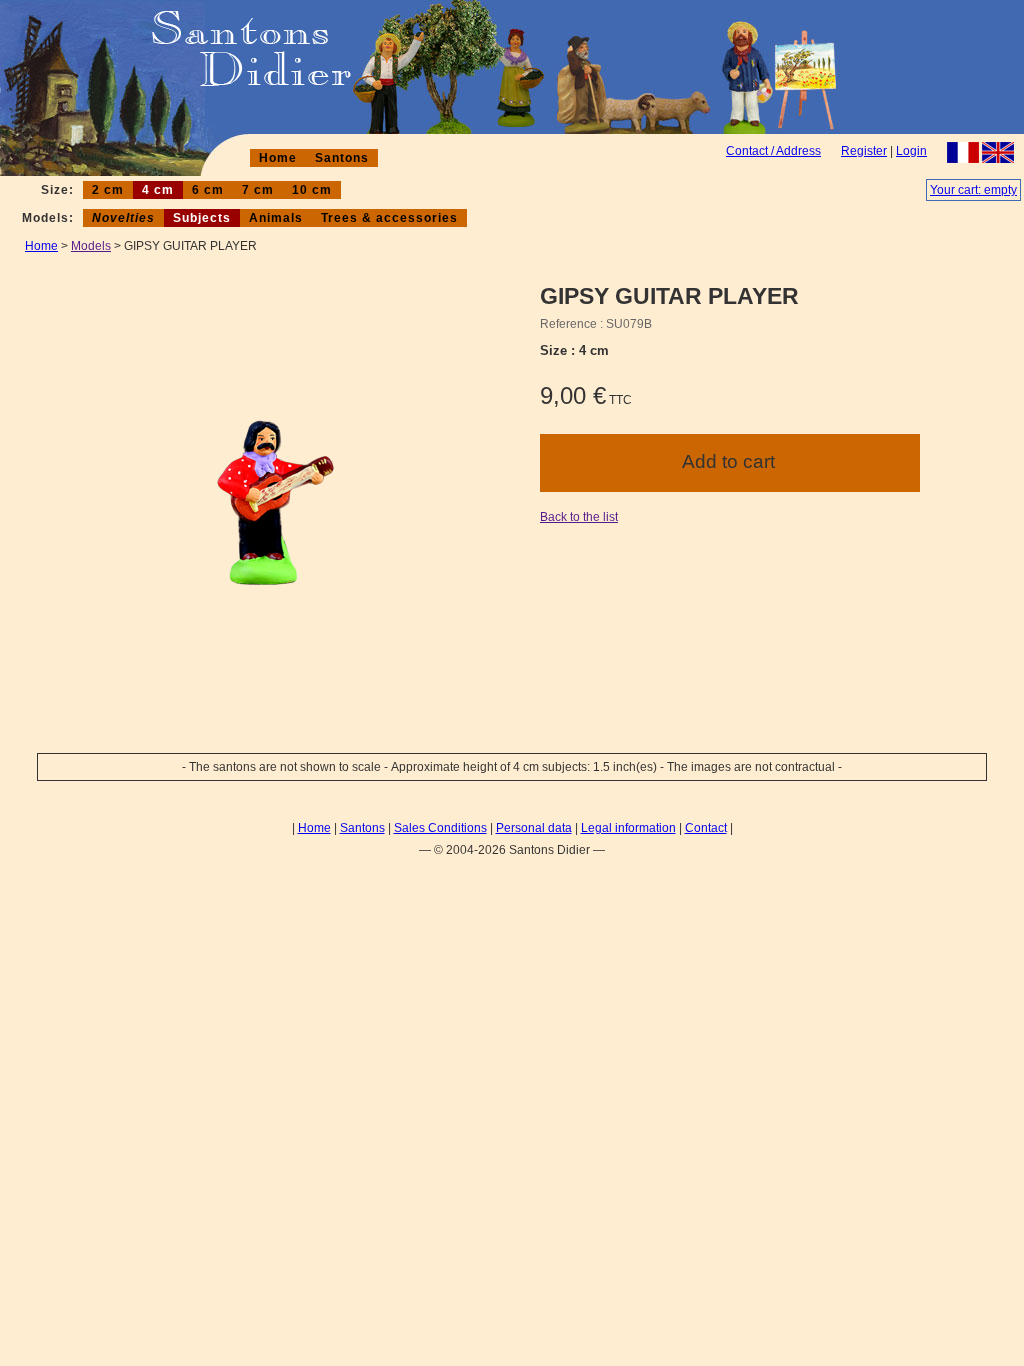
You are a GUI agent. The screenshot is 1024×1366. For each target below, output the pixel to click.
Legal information (628, 828)
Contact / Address (773, 151)
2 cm (108, 190)
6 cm (208, 190)
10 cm (312, 190)
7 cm (258, 190)
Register (864, 151)
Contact (706, 828)
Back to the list (579, 517)
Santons (342, 158)
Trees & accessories (389, 218)
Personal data (534, 828)
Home (278, 158)
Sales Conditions (440, 828)
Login (911, 151)
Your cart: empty (973, 190)
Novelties (123, 218)
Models (91, 246)
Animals (276, 218)
